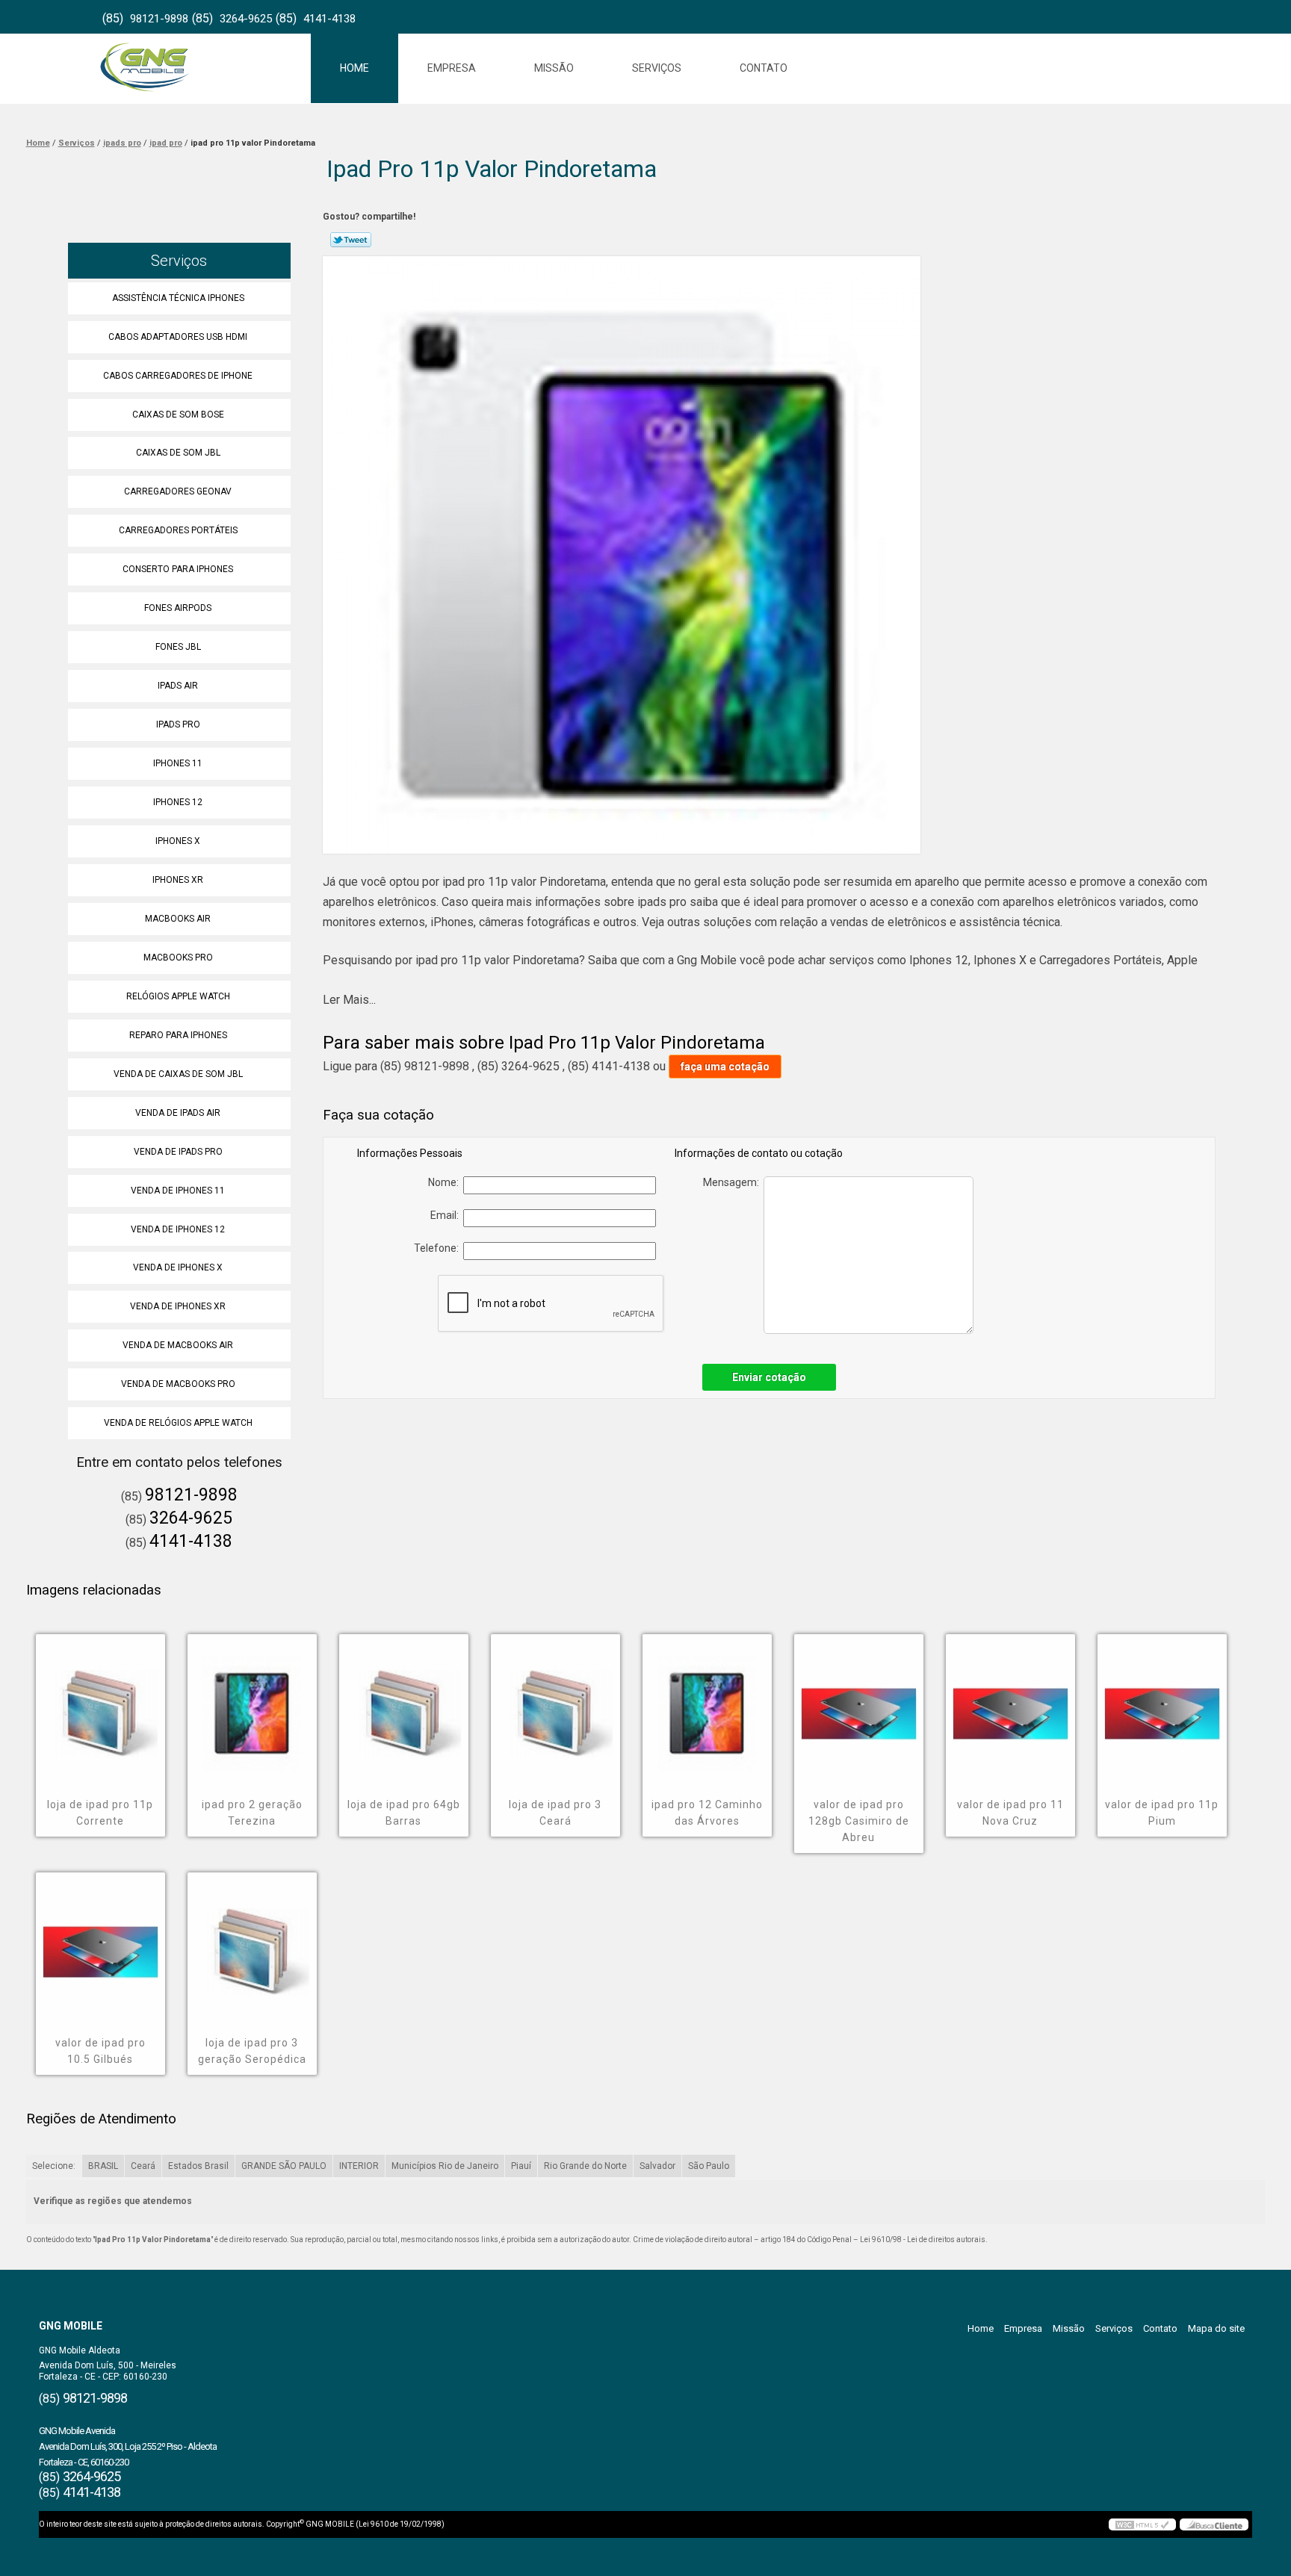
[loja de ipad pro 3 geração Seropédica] (252, 1941)
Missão (554, 68)
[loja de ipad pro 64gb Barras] (404, 1703)
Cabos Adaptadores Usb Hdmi (178, 337)
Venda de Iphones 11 (178, 1191)
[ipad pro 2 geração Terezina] (252, 1703)
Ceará (143, 2166)
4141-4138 (329, 19)
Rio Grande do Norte (585, 2166)
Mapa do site (1216, 2328)
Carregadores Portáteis (178, 530)
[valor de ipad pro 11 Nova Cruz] (1010, 1703)
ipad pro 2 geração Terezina (252, 1813)
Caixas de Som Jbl (178, 453)
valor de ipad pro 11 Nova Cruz (1010, 1813)
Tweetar (351, 240)
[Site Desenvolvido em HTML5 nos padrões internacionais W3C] (1142, 2524)
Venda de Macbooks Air (178, 1345)
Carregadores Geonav (178, 491)
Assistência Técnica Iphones (178, 298)
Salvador (657, 2166)
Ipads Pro (178, 724)
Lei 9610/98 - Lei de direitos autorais (923, 2240)
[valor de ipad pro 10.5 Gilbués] (100, 1941)
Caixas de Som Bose (178, 415)
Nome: (446, 1182)
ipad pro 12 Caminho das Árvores (707, 1813)
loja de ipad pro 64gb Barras (404, 1813)
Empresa (452, 68)
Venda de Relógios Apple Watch (178, 1423)
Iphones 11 (178, 763)
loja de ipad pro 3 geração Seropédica (252, 2051)
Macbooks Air (178, 919)
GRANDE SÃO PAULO (284, 2166)
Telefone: (439, 1248)
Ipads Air (178, 686)
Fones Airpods (178, 608)
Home (355, 68)
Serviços (657, 68)
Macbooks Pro (178, 958)
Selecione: (54, 2166)
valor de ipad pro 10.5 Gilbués (100, 2051)
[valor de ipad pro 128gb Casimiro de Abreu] (859, 1703)
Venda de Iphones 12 (178, 1229)
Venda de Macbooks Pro (178, 1384)
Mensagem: (733, 1182)
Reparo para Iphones (178, 1035)
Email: (447, 1215)
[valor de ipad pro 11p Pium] (1162, 1703)
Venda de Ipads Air (178, 1113)
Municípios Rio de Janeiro (445, 2166)
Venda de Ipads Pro (178, 1152)
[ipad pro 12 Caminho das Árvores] (707, 1703)
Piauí (521, 2166)
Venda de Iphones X (178, 1267)
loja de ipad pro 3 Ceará (555, 1813)
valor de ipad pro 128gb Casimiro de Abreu (859, 1821)
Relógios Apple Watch (178, 996)
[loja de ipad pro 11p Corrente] (100, 1703)
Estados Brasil (198, 2166)
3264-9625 (246, 19)
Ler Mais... (349, 1000)
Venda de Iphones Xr (178, 1306)
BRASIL (103, 2166)
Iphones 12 (178, 802)
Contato (764, 68)
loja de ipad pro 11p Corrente (100, 1813)
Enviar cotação (769, 1377)
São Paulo (709, 2166)
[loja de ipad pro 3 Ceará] (555, 1703)
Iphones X (178, 841)
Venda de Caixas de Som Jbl (178, 1074)
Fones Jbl (178, 647)
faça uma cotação (725, 1067)
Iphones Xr (178, 880)
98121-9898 (159, 19)
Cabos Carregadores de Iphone (178, 376)
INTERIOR (359, 2166)
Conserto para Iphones (178, 569)
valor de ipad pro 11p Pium (1162, 1813)
